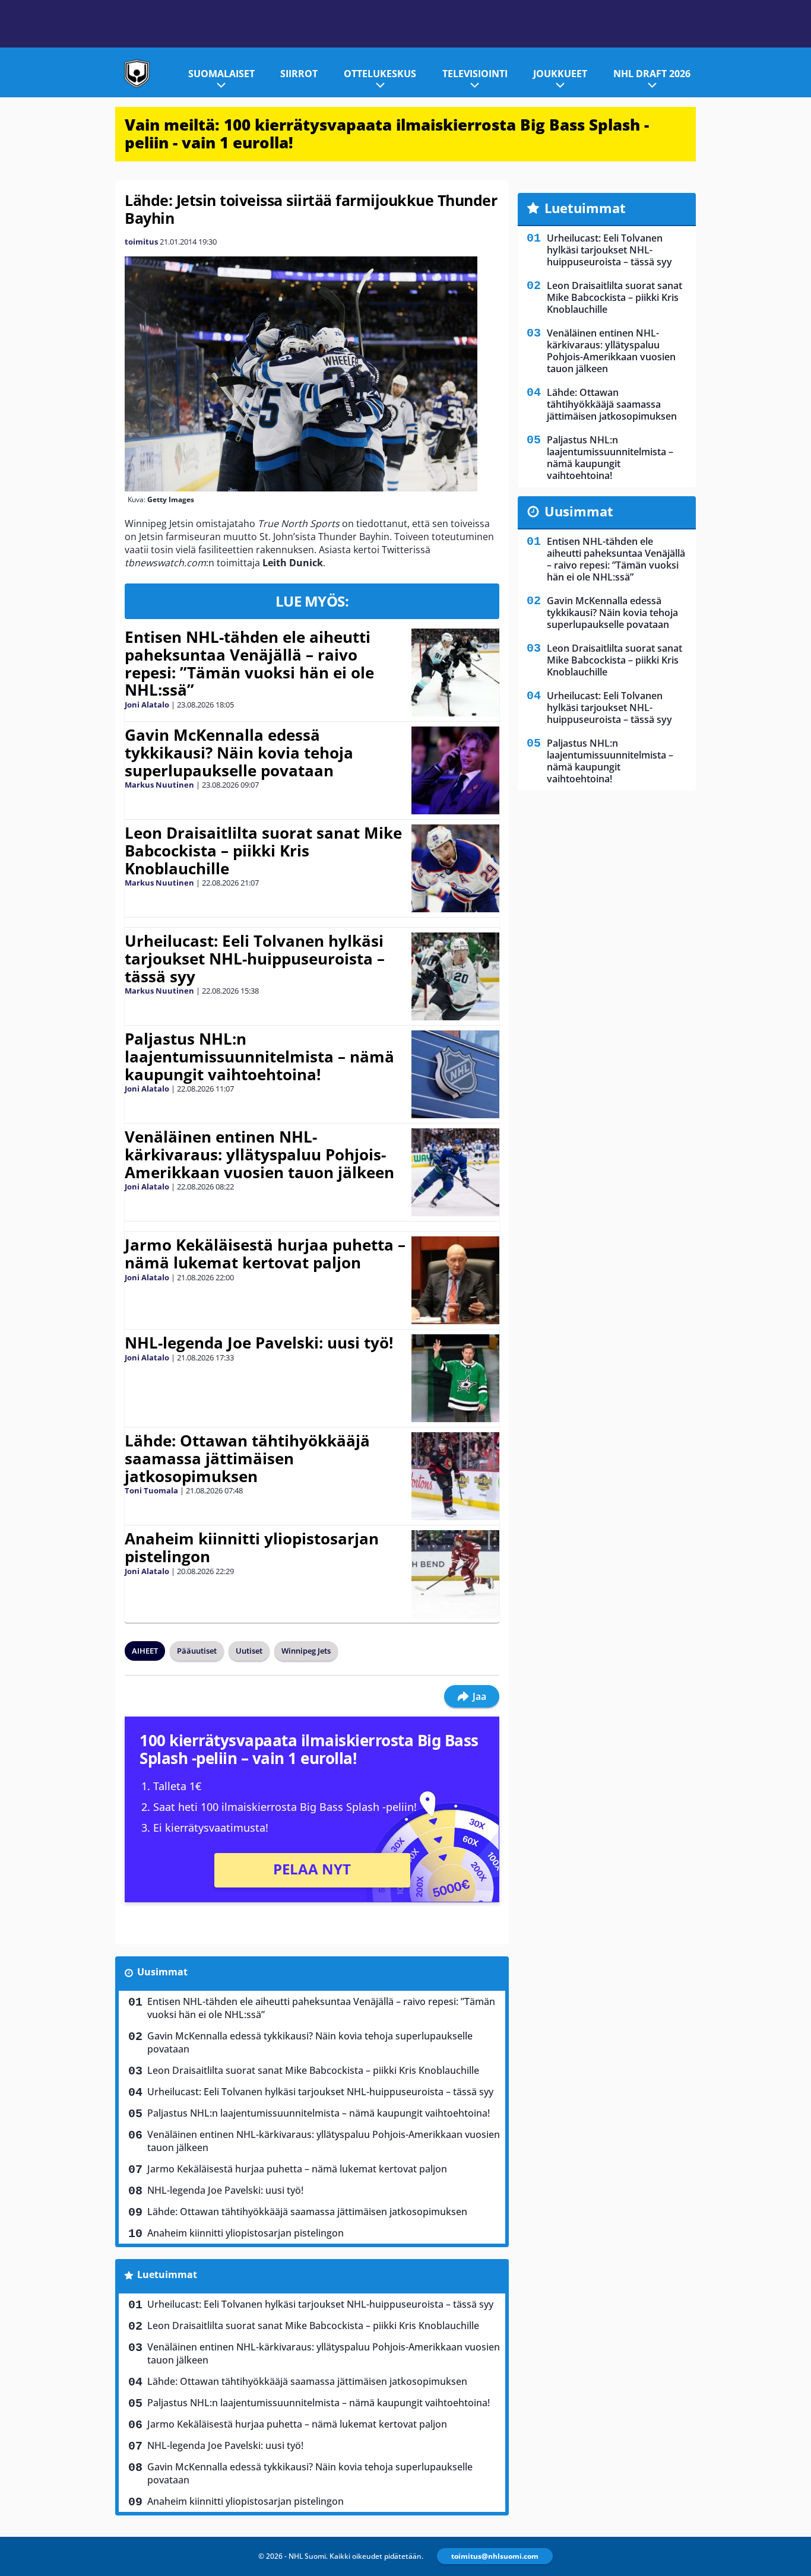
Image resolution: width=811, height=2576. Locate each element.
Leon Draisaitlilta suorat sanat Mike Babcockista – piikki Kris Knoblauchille (263, 851)
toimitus (141, 242)
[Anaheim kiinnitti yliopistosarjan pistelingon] (455, 1574)
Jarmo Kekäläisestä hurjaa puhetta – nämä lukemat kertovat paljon (265, 1254)
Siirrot (299, 74)
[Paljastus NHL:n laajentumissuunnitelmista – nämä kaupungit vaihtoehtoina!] (455, 1074)
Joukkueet (560, 74)
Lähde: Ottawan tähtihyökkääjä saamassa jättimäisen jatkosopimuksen (247, 1458)
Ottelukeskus (380, 74)
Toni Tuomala (151, 1490)
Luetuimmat (167, 2274)
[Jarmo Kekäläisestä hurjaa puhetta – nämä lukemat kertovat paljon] (455, 1280)
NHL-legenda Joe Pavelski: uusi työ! (259, 1343)
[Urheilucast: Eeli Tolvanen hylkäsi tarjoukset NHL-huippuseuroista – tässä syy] (455, 976)
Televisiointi (475, 74)
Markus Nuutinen (159, 785)
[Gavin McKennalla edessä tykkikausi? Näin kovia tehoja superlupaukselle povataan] (455, 770)
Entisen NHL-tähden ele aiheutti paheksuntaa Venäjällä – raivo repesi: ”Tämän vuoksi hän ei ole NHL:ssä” (249, 664)
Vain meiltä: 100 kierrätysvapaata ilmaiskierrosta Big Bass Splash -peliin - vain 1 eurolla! (387, 134)
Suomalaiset (221, 74)
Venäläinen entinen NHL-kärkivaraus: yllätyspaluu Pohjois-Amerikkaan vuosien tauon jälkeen (259, 1154)
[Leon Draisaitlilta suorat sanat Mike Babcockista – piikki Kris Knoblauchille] (455, 868)
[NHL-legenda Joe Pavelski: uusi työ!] (455, 1378)
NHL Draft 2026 (652, 74)
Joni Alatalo (147, 705)
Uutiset (249, 1651)
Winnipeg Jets (306, 1651)
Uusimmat (162, 1972)
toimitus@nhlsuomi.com (495, 2556)
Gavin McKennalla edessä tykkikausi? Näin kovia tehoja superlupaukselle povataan (239, 753)
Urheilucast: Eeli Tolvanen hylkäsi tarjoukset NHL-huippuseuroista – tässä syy (255, 959)
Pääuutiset (197, 1651)
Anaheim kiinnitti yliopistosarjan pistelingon (252, 1547)
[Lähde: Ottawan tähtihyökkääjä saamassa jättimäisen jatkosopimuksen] (455, 1476)
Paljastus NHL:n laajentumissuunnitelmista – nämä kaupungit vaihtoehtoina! (259, 1057)
